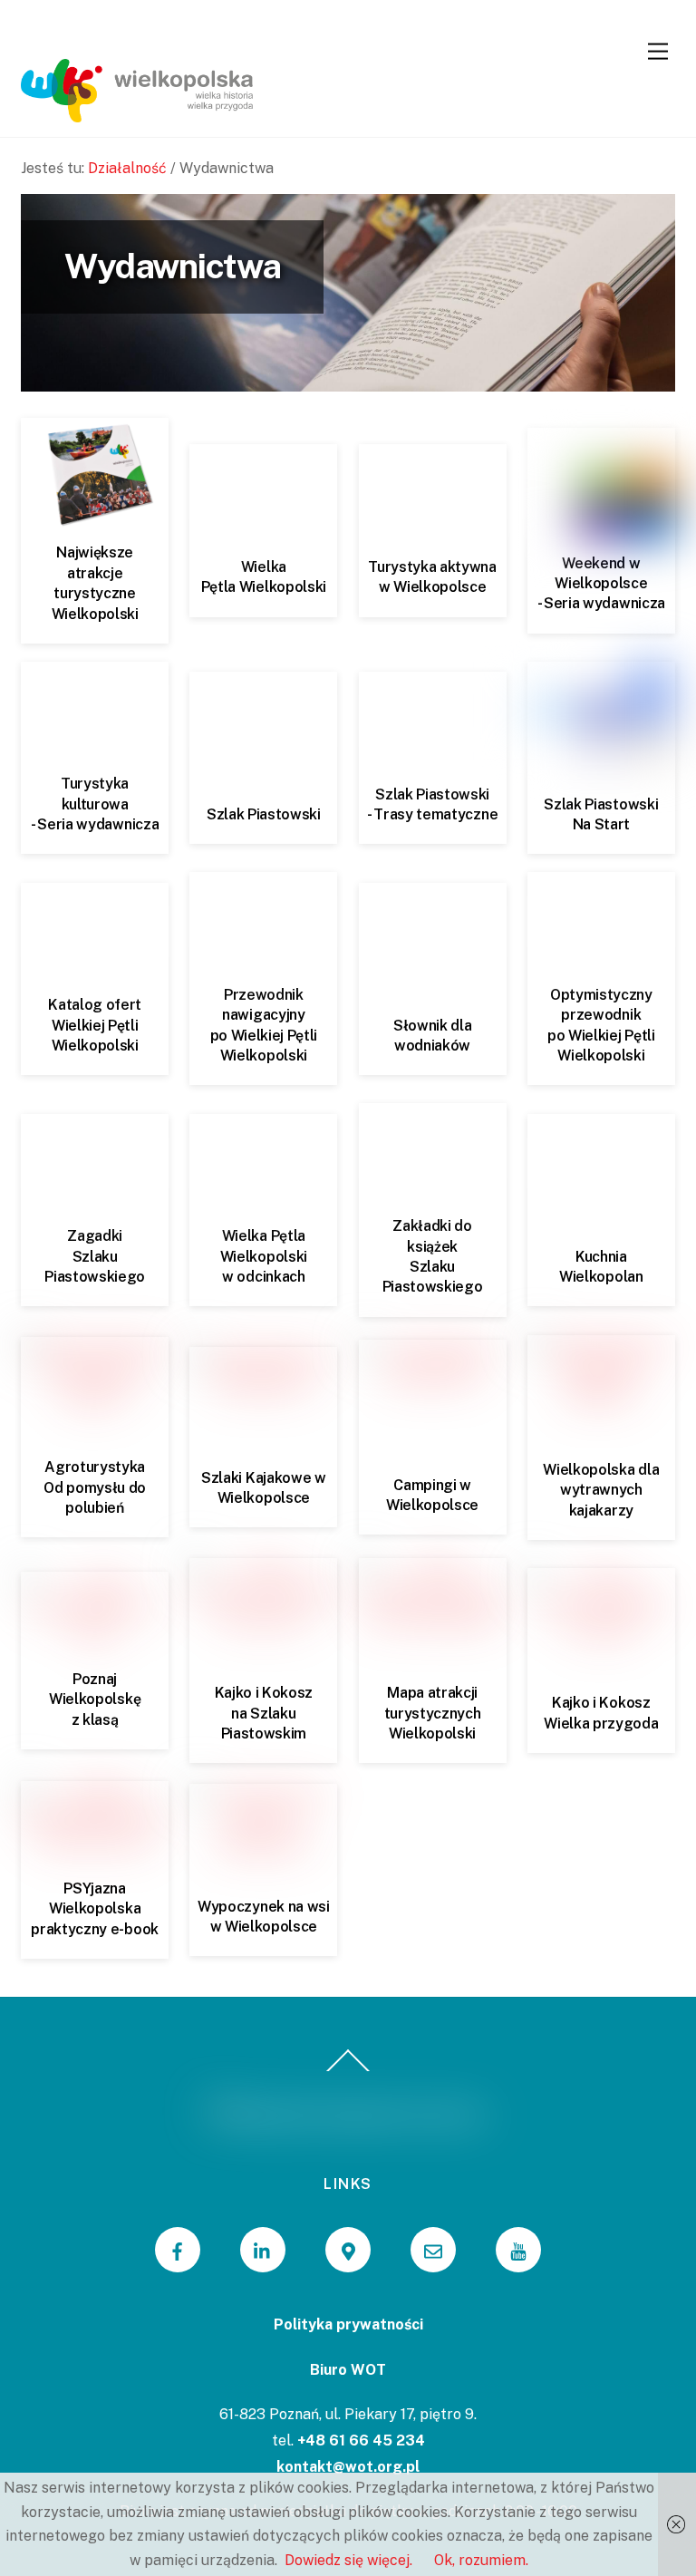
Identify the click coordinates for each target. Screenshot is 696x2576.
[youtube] (518, 2250)
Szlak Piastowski (264, 814)
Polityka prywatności (348, 2324)
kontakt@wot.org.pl (348, 2467)
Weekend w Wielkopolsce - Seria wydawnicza (601, 584)
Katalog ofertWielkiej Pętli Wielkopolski (95, 1025)
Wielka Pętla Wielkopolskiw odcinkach (264, 1256)
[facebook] (178, 2250)
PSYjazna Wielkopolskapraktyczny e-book (95, 1909)
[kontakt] (433, 2250)
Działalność (127, 168)
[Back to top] (348, 2071)
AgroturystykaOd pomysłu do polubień (95, 1487)
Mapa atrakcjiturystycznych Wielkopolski (433, 1713)
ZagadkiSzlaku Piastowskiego (95, 1256)
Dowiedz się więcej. (348, 2560)
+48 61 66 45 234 (361, 2440)
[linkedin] (263, 2250)
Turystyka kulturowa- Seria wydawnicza (95, 804)
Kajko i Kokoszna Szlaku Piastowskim (264, 1713)
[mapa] (348, 2250)
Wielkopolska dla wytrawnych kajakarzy (601, 1490)
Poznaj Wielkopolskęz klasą (95, 1700)
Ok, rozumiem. (481, 2560)
